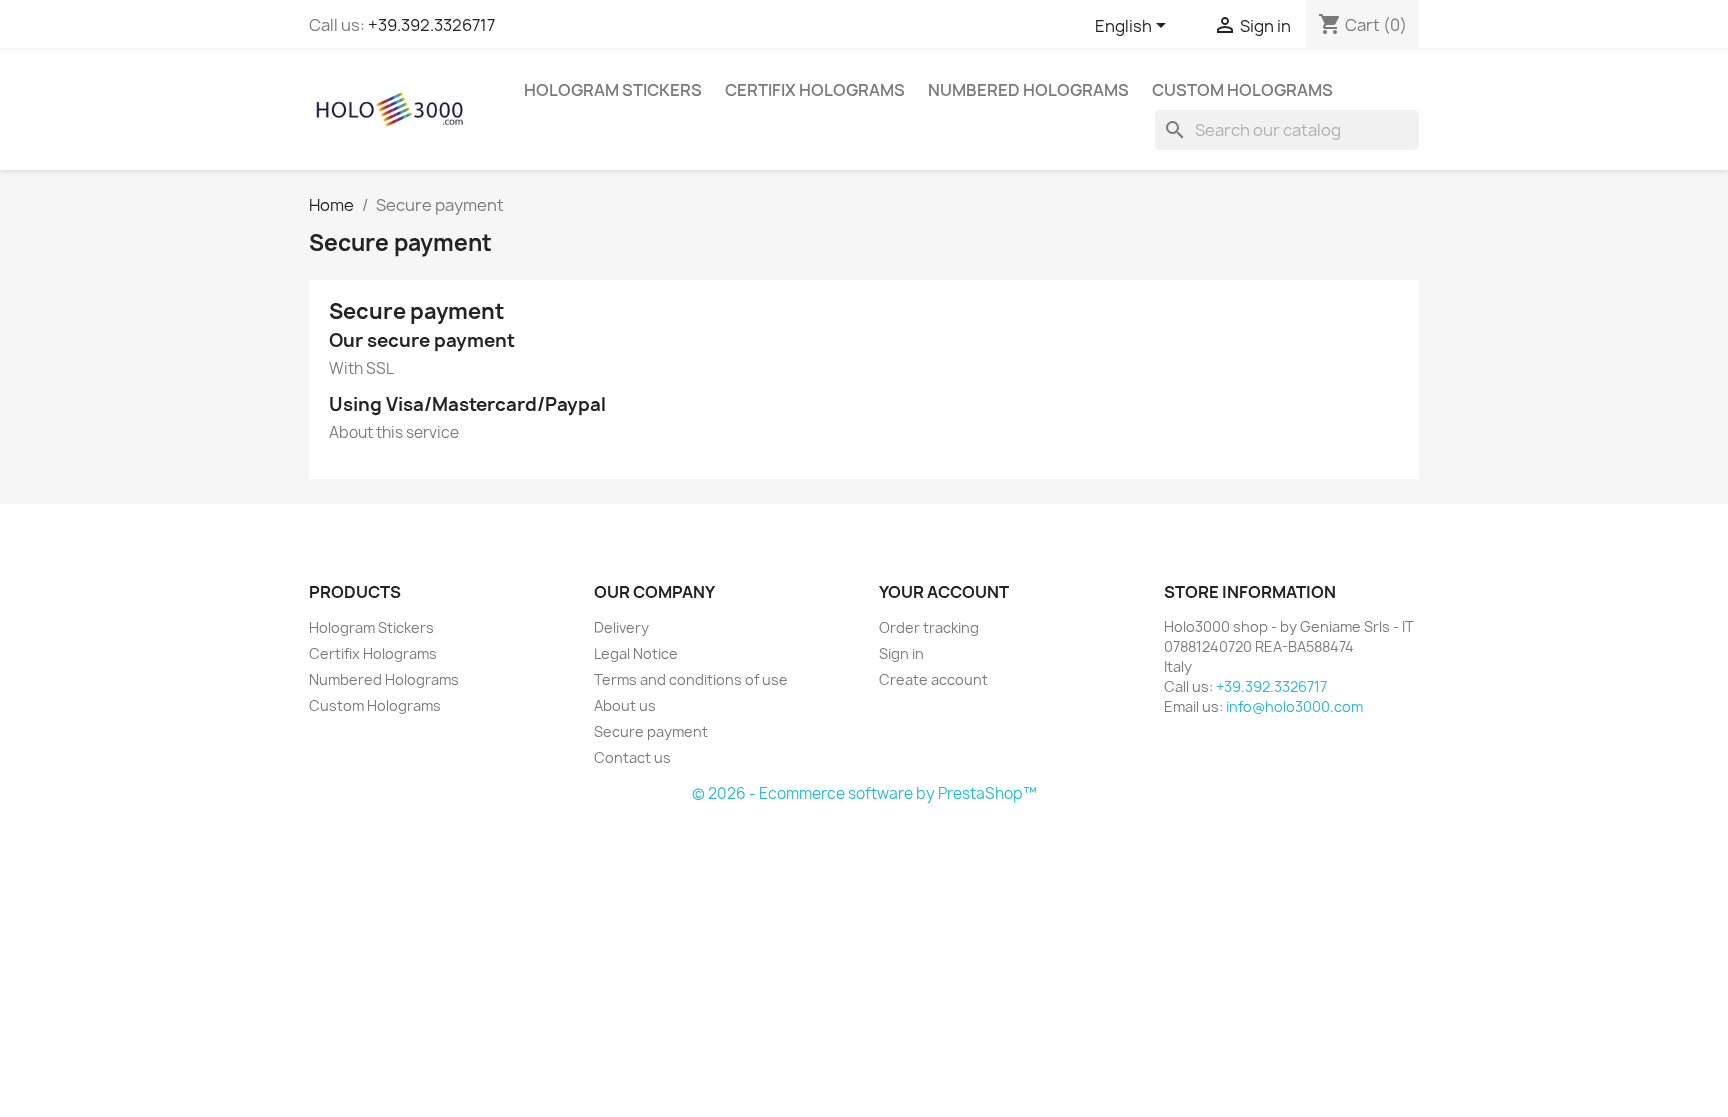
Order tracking (929, 627)
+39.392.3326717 (431, 25)
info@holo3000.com (1294, 706)
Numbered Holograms (1028, 90)
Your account (944, 592)
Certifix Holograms (815, 90)
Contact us (632, 757)
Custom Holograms (1242, 90)
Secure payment (651, 731)
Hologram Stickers (613, 90)
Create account (933, 679)
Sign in (901, 653)
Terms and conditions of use (691, 679)
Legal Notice (636, 653)
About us (625, 705)
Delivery (621, 627)
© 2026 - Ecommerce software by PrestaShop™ (864, 793)
